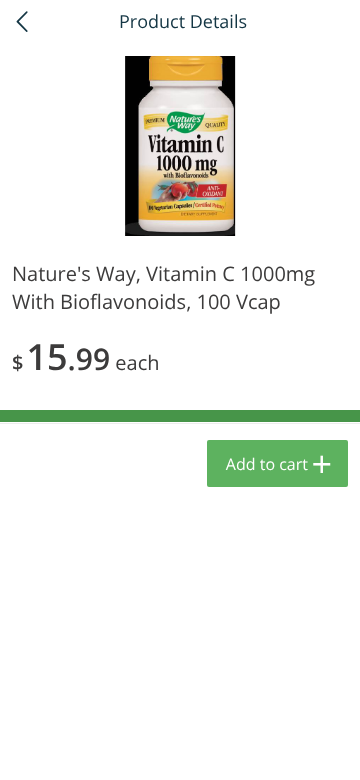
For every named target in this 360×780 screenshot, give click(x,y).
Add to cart (267, 464)
